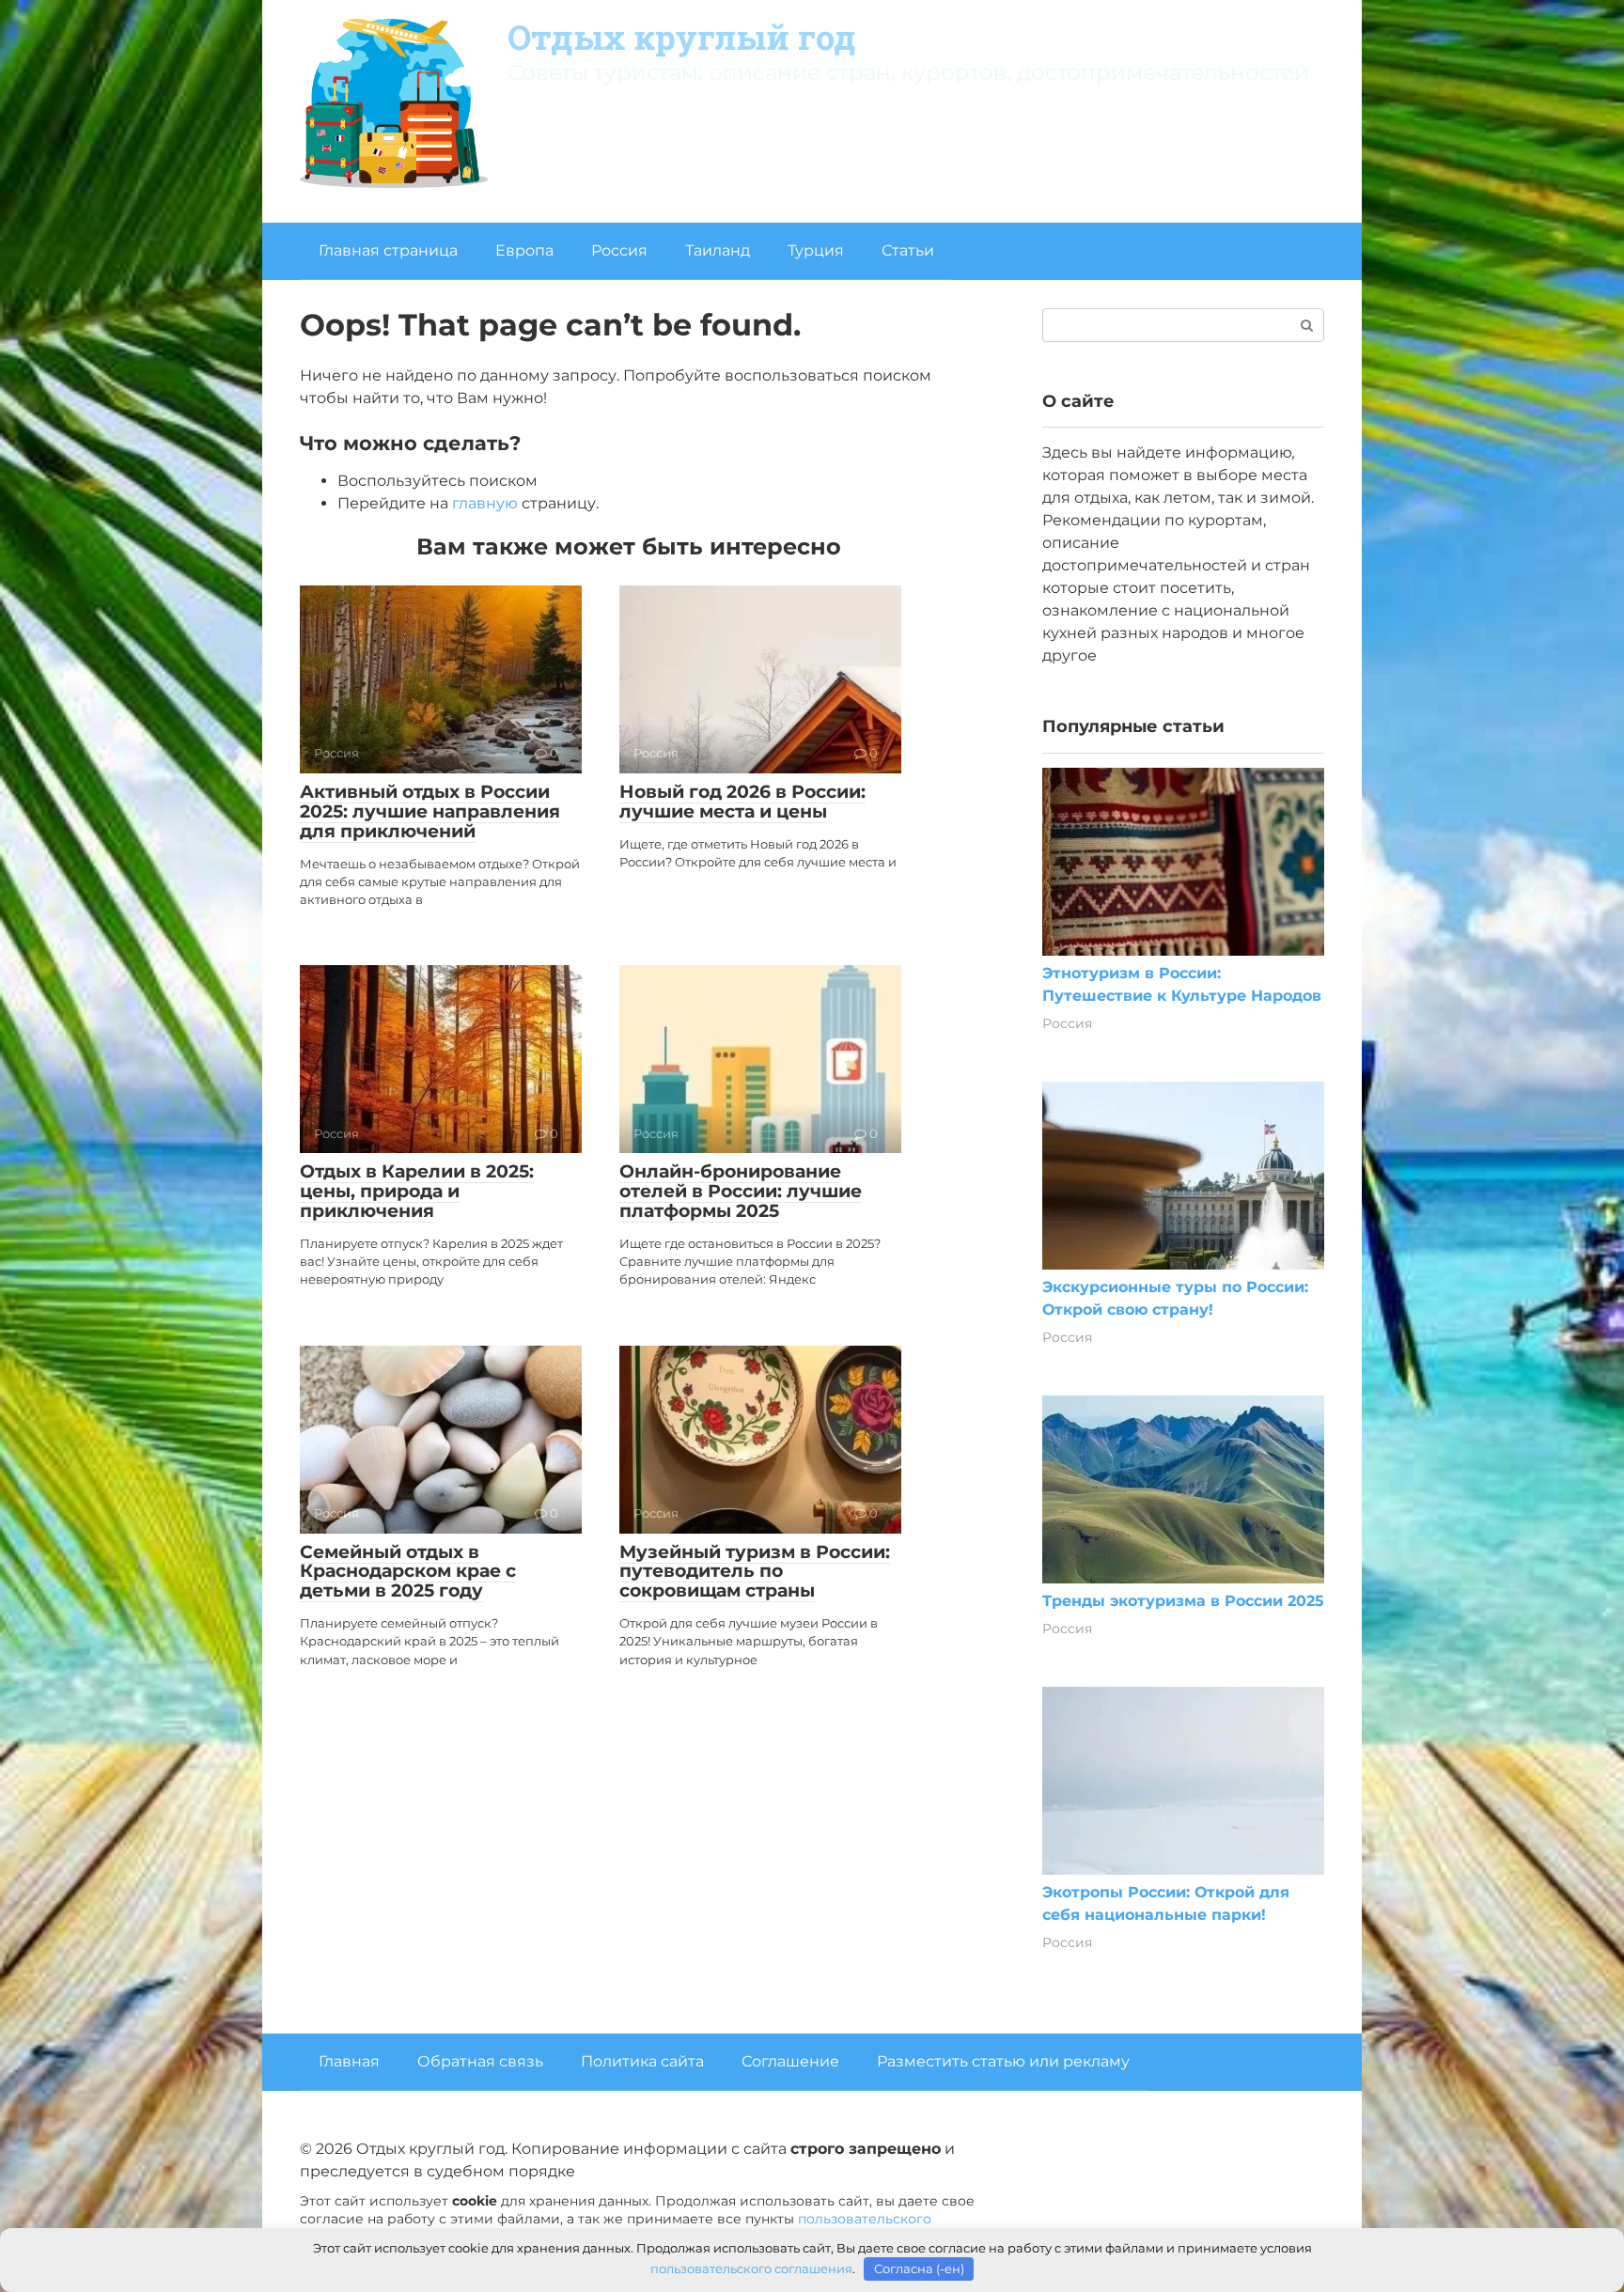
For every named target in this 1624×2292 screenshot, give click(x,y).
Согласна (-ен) (919, 2269)
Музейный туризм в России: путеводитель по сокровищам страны (755, 1572)
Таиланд (718, 250)
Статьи (908, 250)
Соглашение (790, 2061)
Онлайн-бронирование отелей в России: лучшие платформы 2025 (741, 1191)
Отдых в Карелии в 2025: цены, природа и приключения (417, 1191)
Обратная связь (480, 2061)
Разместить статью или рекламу (1003, 2061)
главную (485, 503)
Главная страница (388, 250)
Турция (816, 250)
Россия (619, 250)
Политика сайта (642, 2061)
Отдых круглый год (682, 37)
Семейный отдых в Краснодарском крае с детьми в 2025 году (408, 1572)
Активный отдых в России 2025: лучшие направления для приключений (430, 811)
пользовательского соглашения (751, 2269)
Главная (349, 2061)
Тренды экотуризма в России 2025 (1183, 1601)
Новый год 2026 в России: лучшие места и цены (742, 802)
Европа (524, 250)
